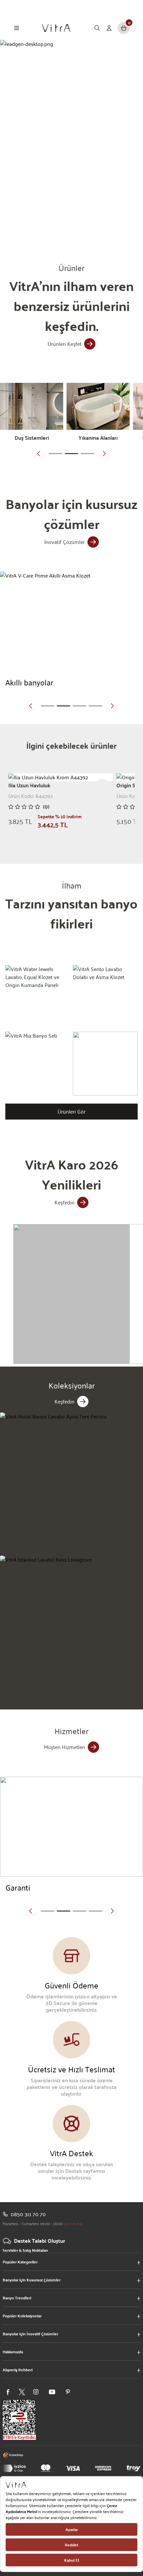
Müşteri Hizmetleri (65, 1747)
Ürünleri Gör (71, 1111)
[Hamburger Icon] (17, 28)
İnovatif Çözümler (65, 542)
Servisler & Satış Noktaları (25, 2250)
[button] (39, 453)
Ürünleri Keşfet (65, 344)
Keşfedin (65, 1202)
